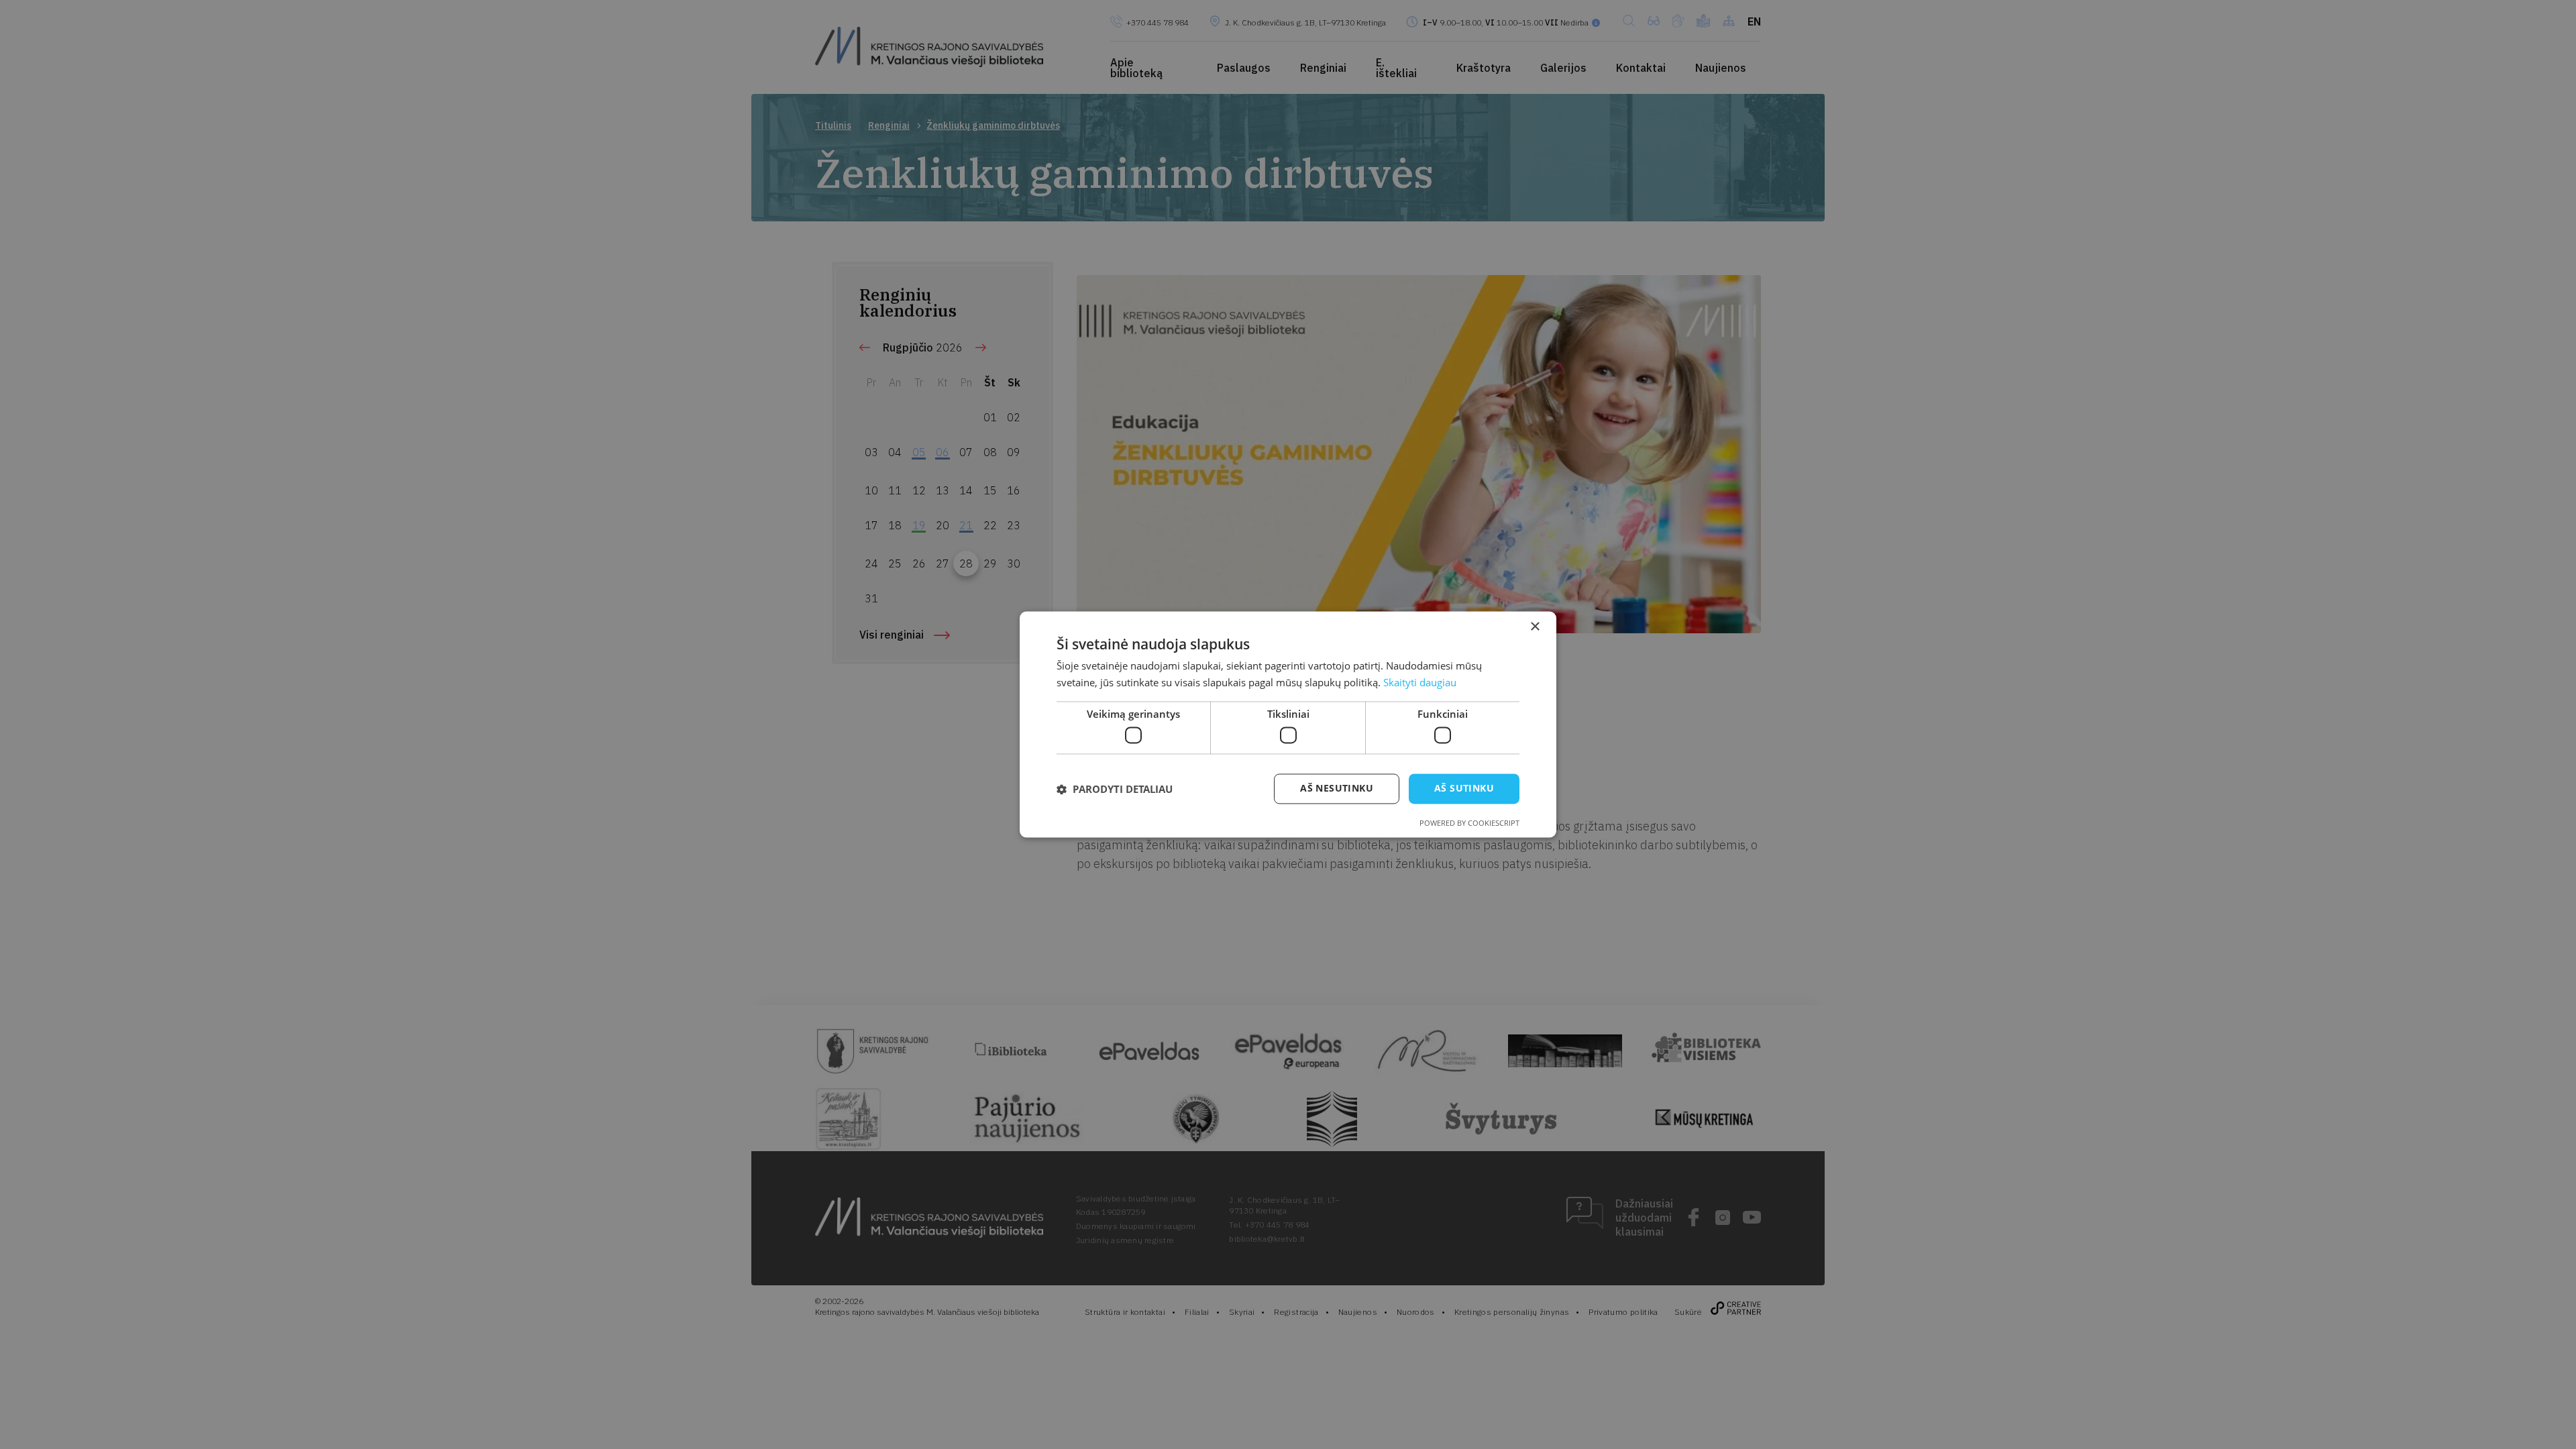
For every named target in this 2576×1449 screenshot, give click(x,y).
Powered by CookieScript (1469, 823)
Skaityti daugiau (1420, 683)
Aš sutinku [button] (1464, 789)
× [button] (1535, 627)
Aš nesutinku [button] (1337, 789)
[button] (1115, 789)
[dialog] (1288, 724)
